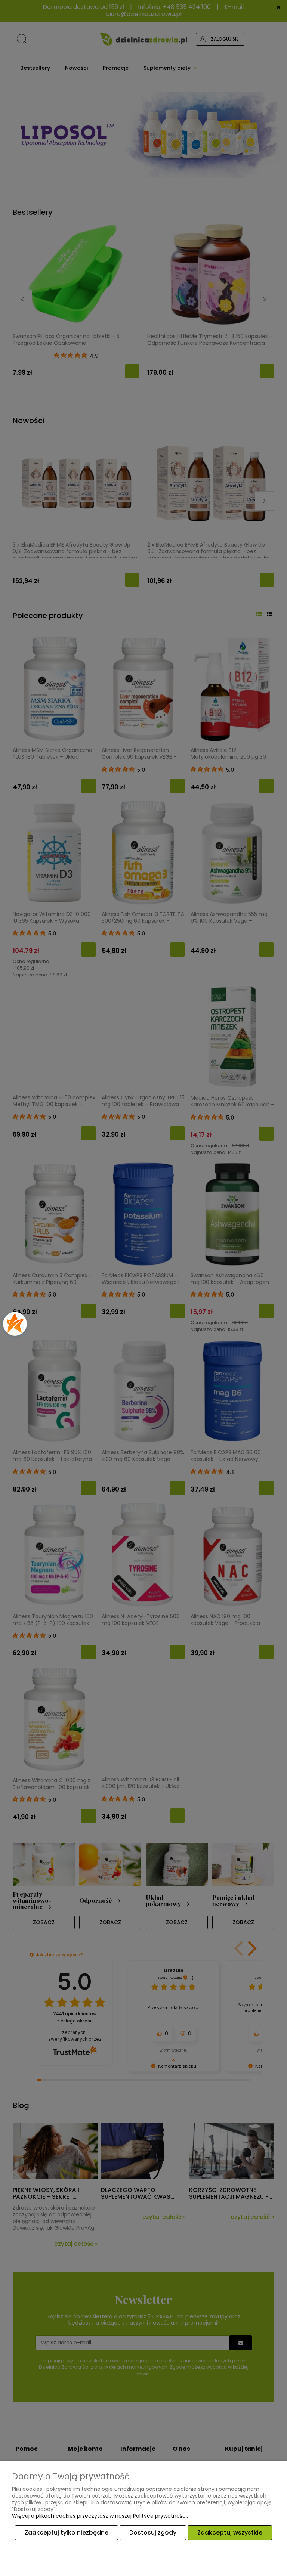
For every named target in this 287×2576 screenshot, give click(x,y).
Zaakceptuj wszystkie (230, 2532)
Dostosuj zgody (153, 2532)
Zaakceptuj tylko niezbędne (67, 2532)
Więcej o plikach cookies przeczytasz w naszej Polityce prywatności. (100, 2516)
